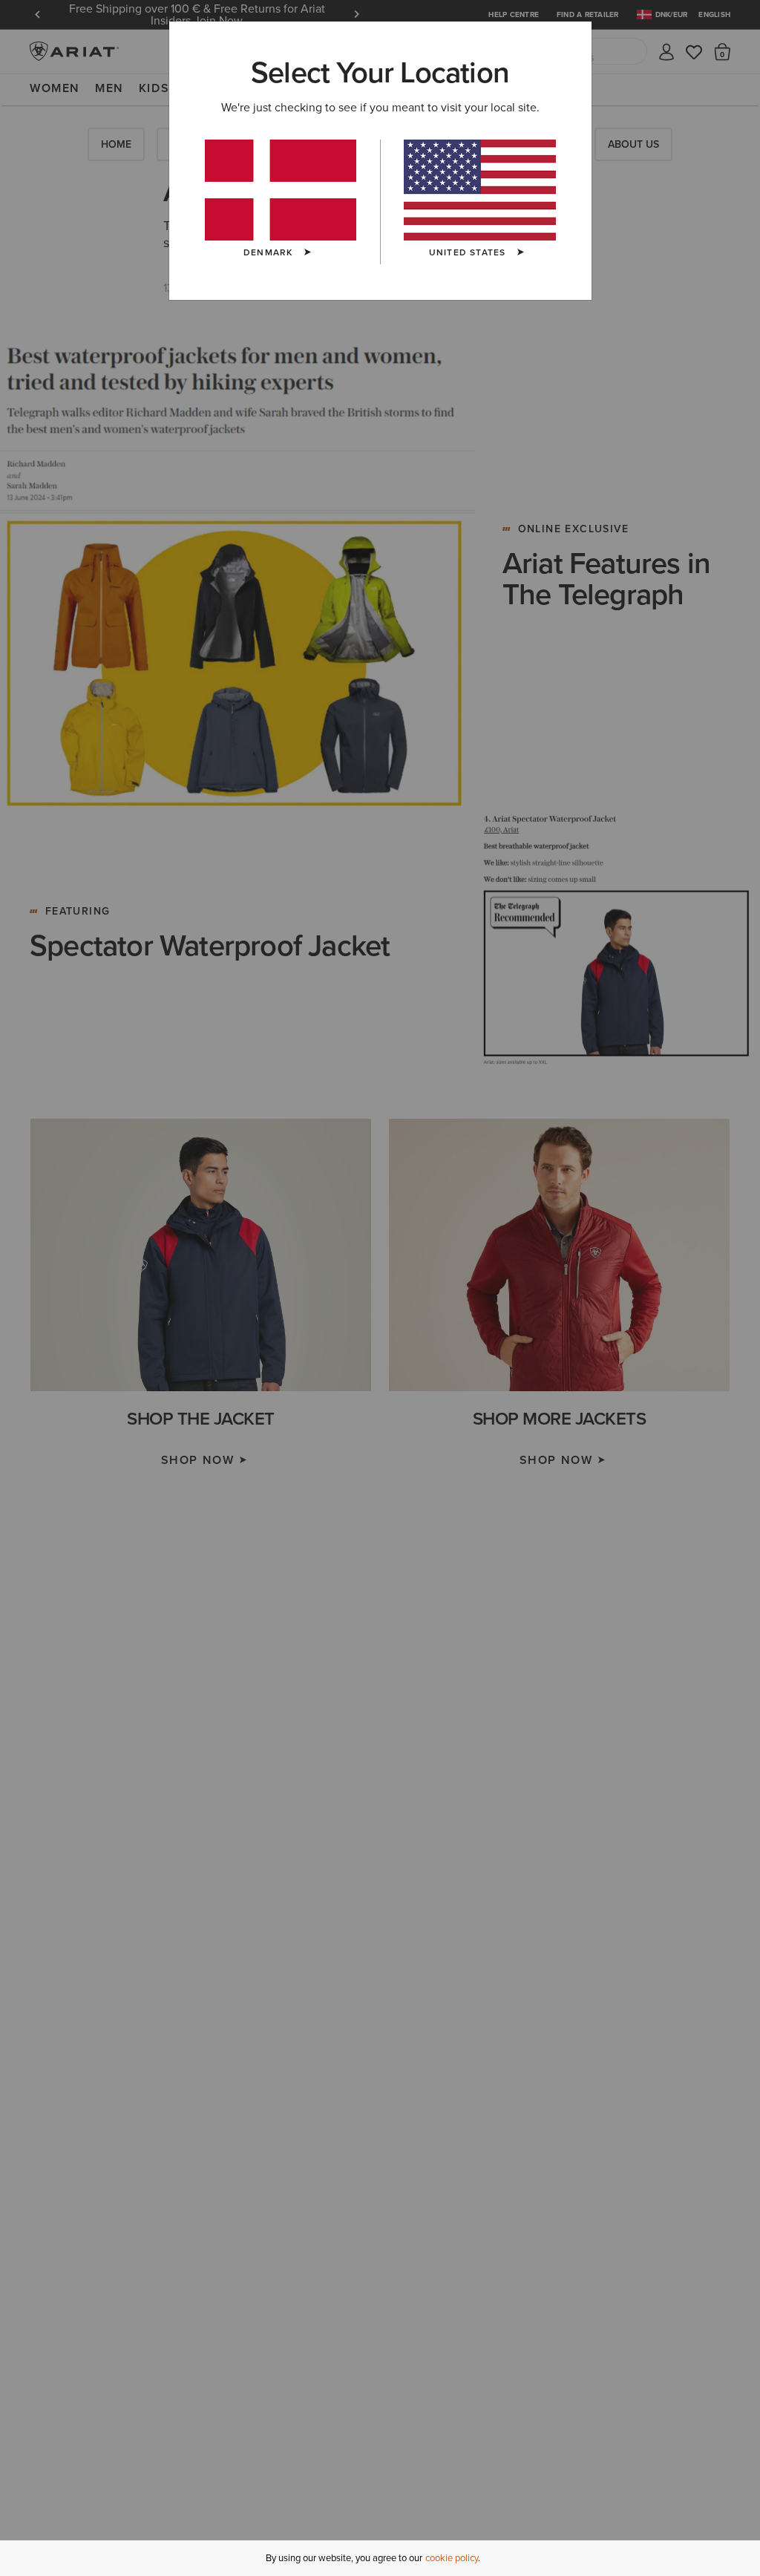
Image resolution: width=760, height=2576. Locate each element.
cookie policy (452, 2558)
